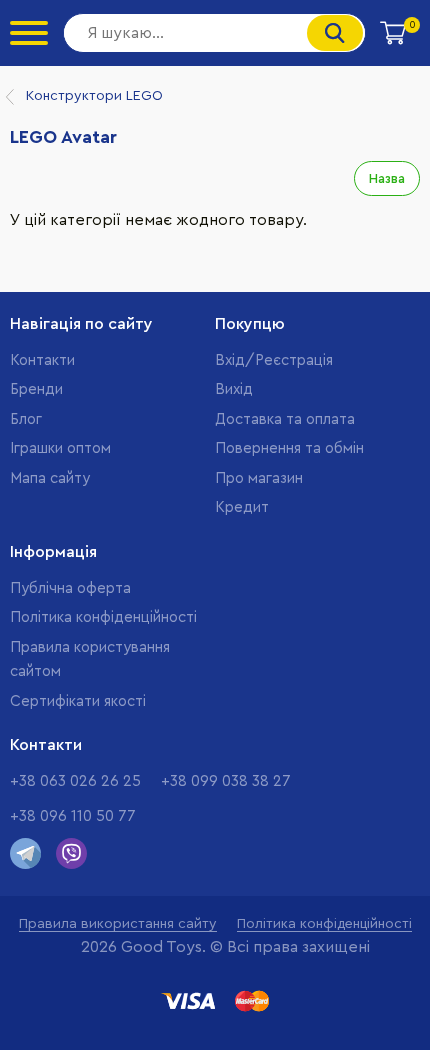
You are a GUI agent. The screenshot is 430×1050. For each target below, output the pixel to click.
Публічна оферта (70, 588)
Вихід (234, 389)
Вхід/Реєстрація (274, 360)
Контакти (42, 360)
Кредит (242, 507)
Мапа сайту (50, 478)
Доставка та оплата (285, 419)
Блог (26, 419)
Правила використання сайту (118, 924)
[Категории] (29, 33)
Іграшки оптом (60, 448)
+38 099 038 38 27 (226, 781)
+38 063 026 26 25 (75, 781)
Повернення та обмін (289, 448)
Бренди (36, 389)
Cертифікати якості (78, 701)
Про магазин (259, 478)
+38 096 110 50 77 (73, 816)
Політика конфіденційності (103, 617)
